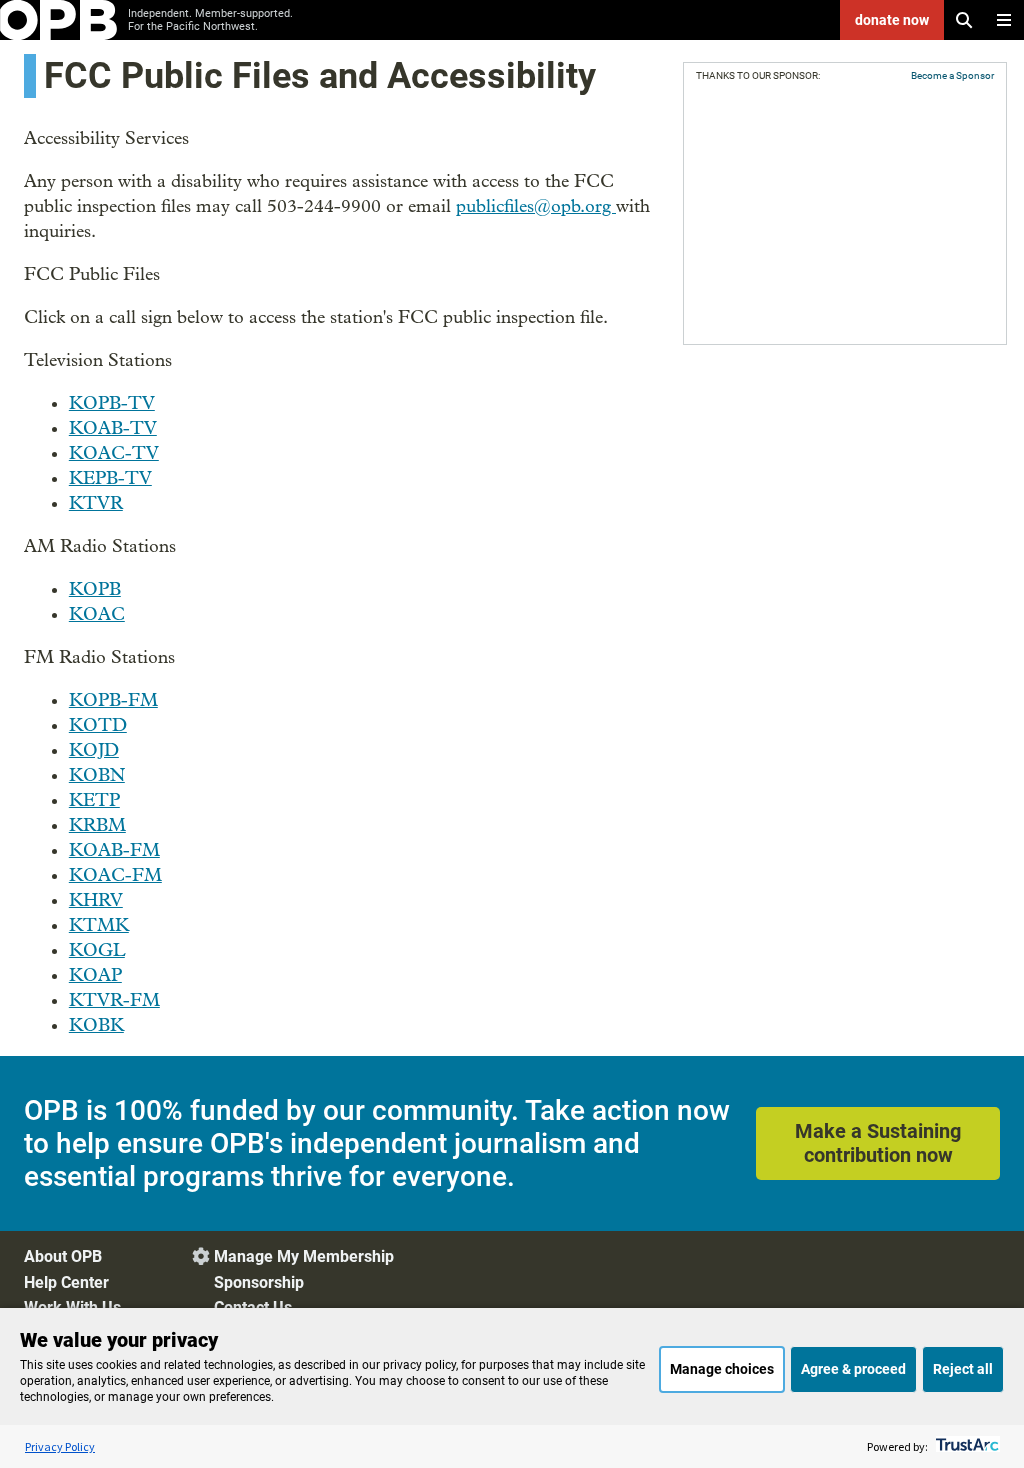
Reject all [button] (963, 1369)
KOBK (96, 1025)
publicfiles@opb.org (536, 206)
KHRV (96, 900)
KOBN (97, 775)
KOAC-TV (114, 453)
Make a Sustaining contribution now (878, 1143)
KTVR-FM (114, 1000)
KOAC (97, 614)
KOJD (94, 750)
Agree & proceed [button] (853, 1369)
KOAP (95, 975)
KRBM (97, 825)
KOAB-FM (114, 850)
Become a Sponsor (952, 75)
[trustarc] (965, 1446)
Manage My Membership (304, 1256)
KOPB (95, 589)
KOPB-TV (112, 403)
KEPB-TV (110, 478)
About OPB (63, 1256)
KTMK (99, 925)
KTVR (96, 503)
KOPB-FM (113, 700)
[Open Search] (964, 20)
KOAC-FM (115, 875)
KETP (94, 800)
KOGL (97, 950)
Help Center (66, 1282)
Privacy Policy (60, 1446)
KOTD (98, 725)
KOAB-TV (113, 428)
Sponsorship (259, 1282)
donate (892, 20)
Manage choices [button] (722, 1369)
